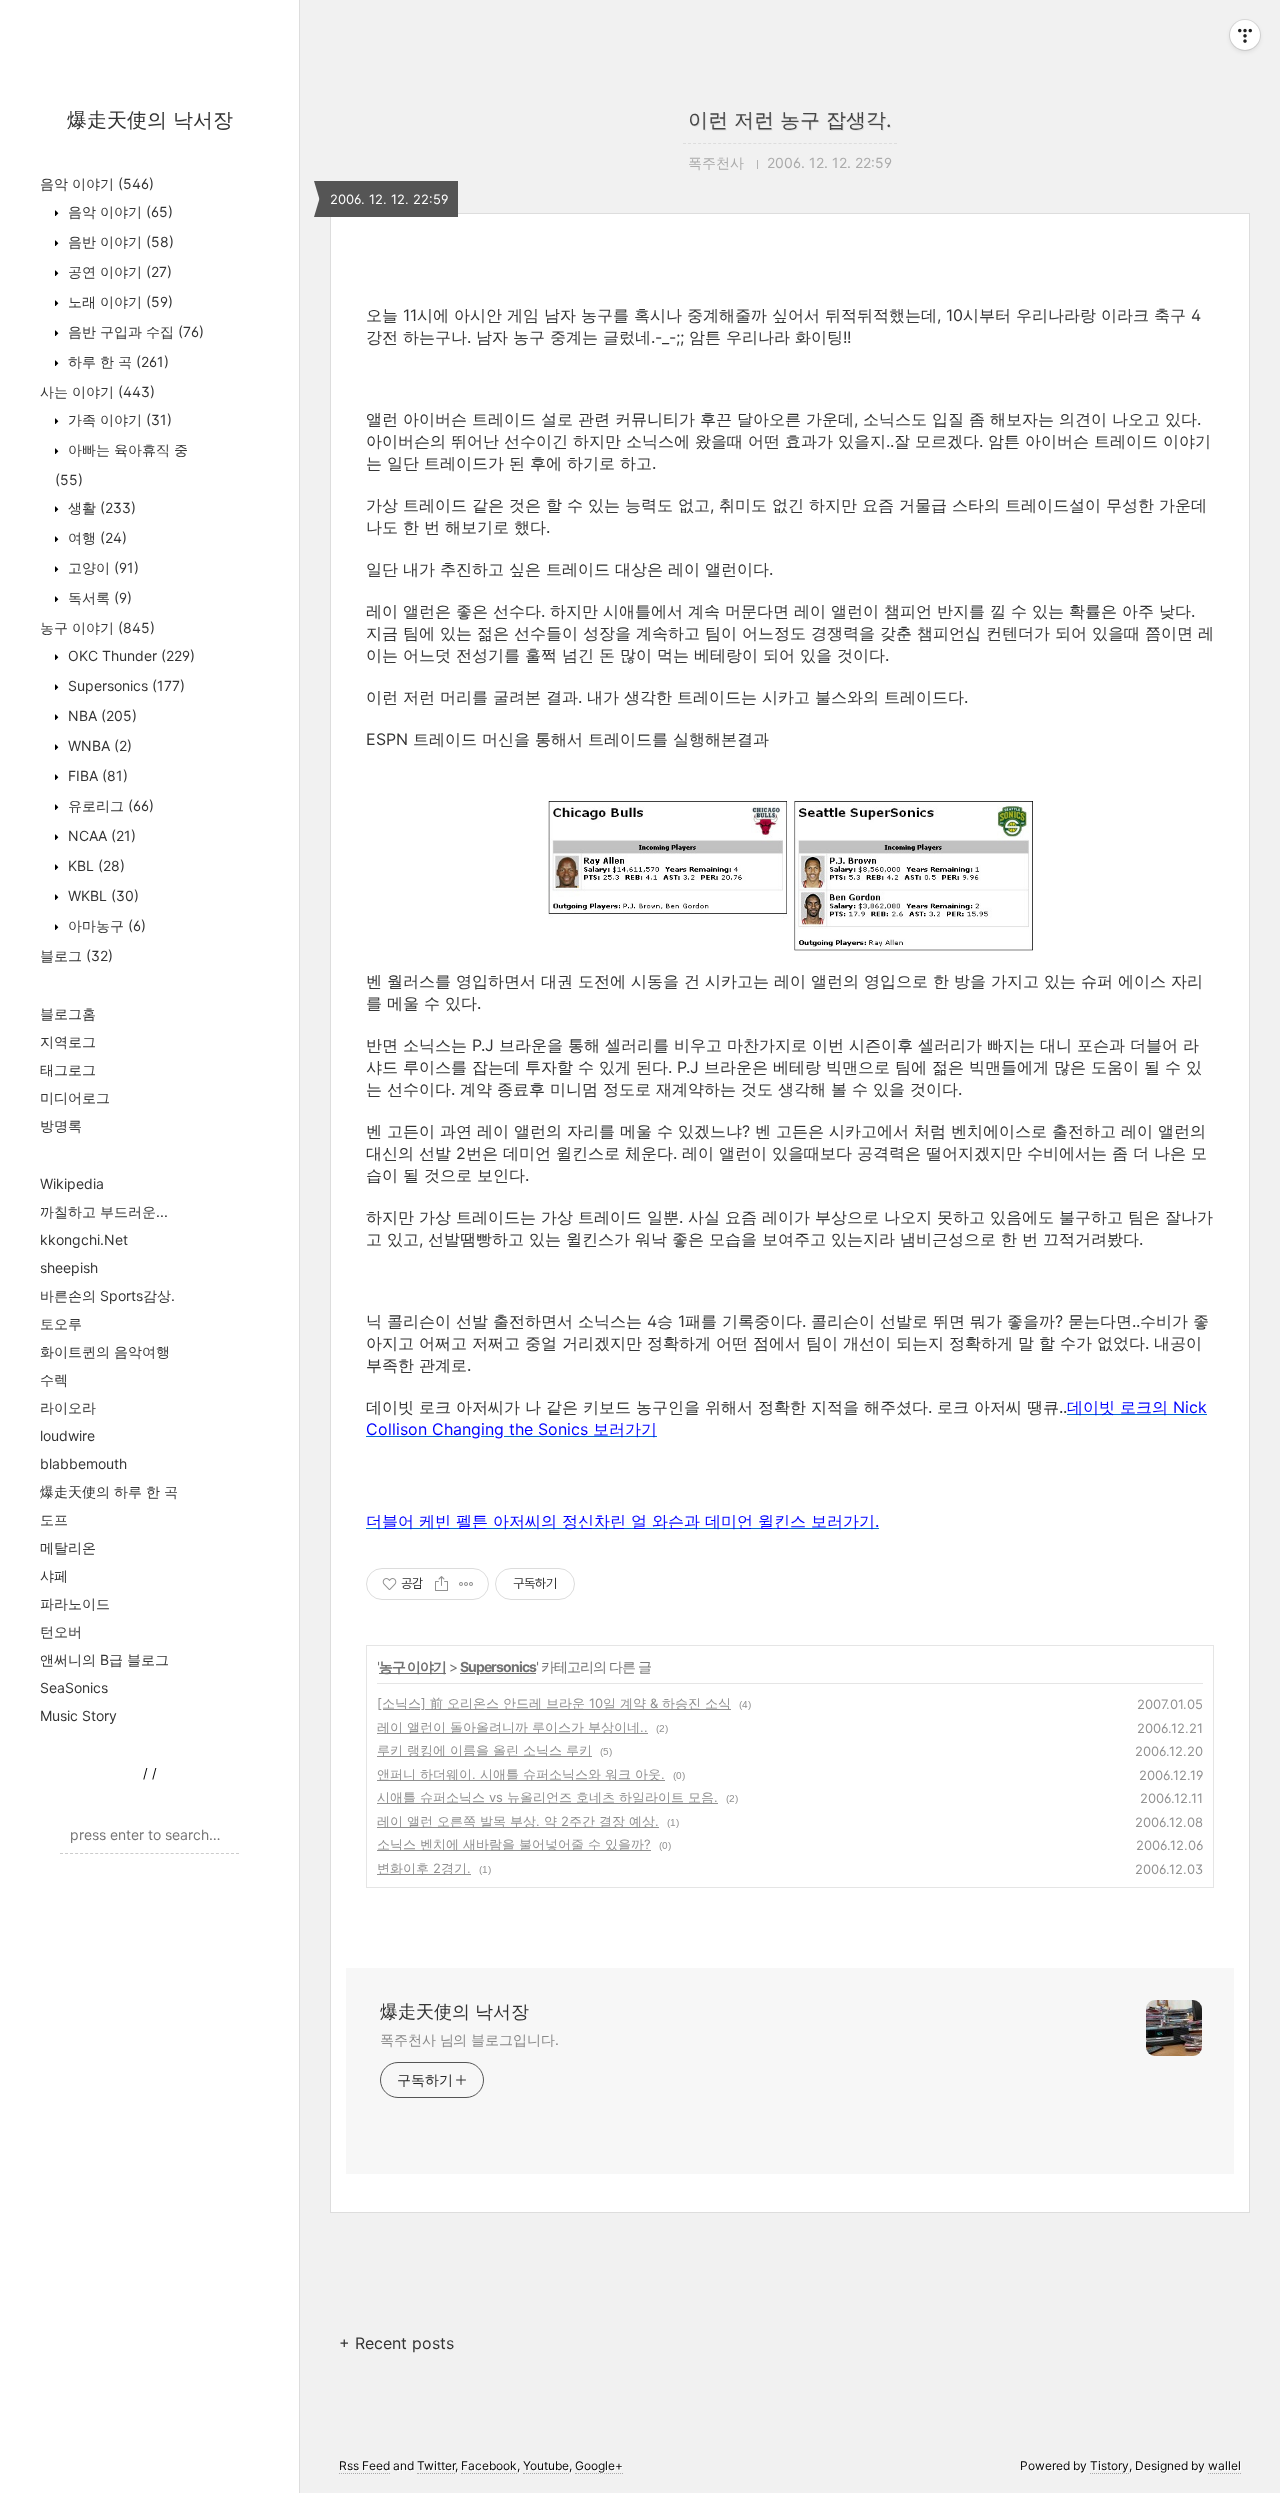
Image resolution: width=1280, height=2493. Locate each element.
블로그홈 (68, 1013)
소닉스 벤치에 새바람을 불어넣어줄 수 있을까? (514, 1844)
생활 (100, 507)
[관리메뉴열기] (1245, 35)
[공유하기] (441, 1584)
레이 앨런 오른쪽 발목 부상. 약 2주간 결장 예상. (518, 1821)
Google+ (599, 2465)
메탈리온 (68, 1547)
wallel (1224, 2465)
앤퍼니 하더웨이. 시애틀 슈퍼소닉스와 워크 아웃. (521, 1774)
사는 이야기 (97, 391)
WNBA (98, 745)
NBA (100, 715)
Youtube (546, 2465)
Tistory (1109, 2465)
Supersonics (124, 685)
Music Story (78, 1715)
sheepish (69, 1267)
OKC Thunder (129, 655)
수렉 (54, 1379)
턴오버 (61, 1631)
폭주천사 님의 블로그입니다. (469, 2039)
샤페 (54, 1575)
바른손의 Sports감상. (107, 1295)
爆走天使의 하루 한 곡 (109, 1491)
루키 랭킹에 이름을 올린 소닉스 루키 (484, 1750)
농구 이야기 (97, 627)
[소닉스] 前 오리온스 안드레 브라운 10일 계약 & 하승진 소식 (554, 1703)
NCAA (100, 835)
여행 (95, 537)
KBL (94, 865)
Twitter (436, 2465)
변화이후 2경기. (424, 1868)
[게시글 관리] (466, 1584)
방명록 (61, 1125)
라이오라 (68, 1407)
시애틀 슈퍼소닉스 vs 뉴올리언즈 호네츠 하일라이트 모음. (547, 1797)
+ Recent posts (396, 2343)
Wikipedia (72, 1183)
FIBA (96, 775)
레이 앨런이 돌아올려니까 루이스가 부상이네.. (512, 1727)
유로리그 (109, 805)
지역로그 (68, 1041)
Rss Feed (364, 2465)
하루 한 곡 (116, 361)
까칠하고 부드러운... (104, 1211)
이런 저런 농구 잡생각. (790, 120)
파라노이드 (75, 1603)
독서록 (98, 597)
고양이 (101, 567)
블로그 (76, 955)
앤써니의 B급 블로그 (104, 1659)
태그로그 (68, 1069)
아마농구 (105, 925)
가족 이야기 (118, 419)
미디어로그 (75, 1097)
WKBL (101, 895)
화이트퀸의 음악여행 (105, 1351)
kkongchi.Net (84, 1239)
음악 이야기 (97, 183)
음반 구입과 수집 (134, 331)
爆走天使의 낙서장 (150, 120)
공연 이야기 (118, 271)
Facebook (489, 2465)
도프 (54, 1519)
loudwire (67, 1435)
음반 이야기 (119, 241)
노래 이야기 (118, 301)
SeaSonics (74, 1687)
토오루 (61, 1323)
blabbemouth (83, 1463)
